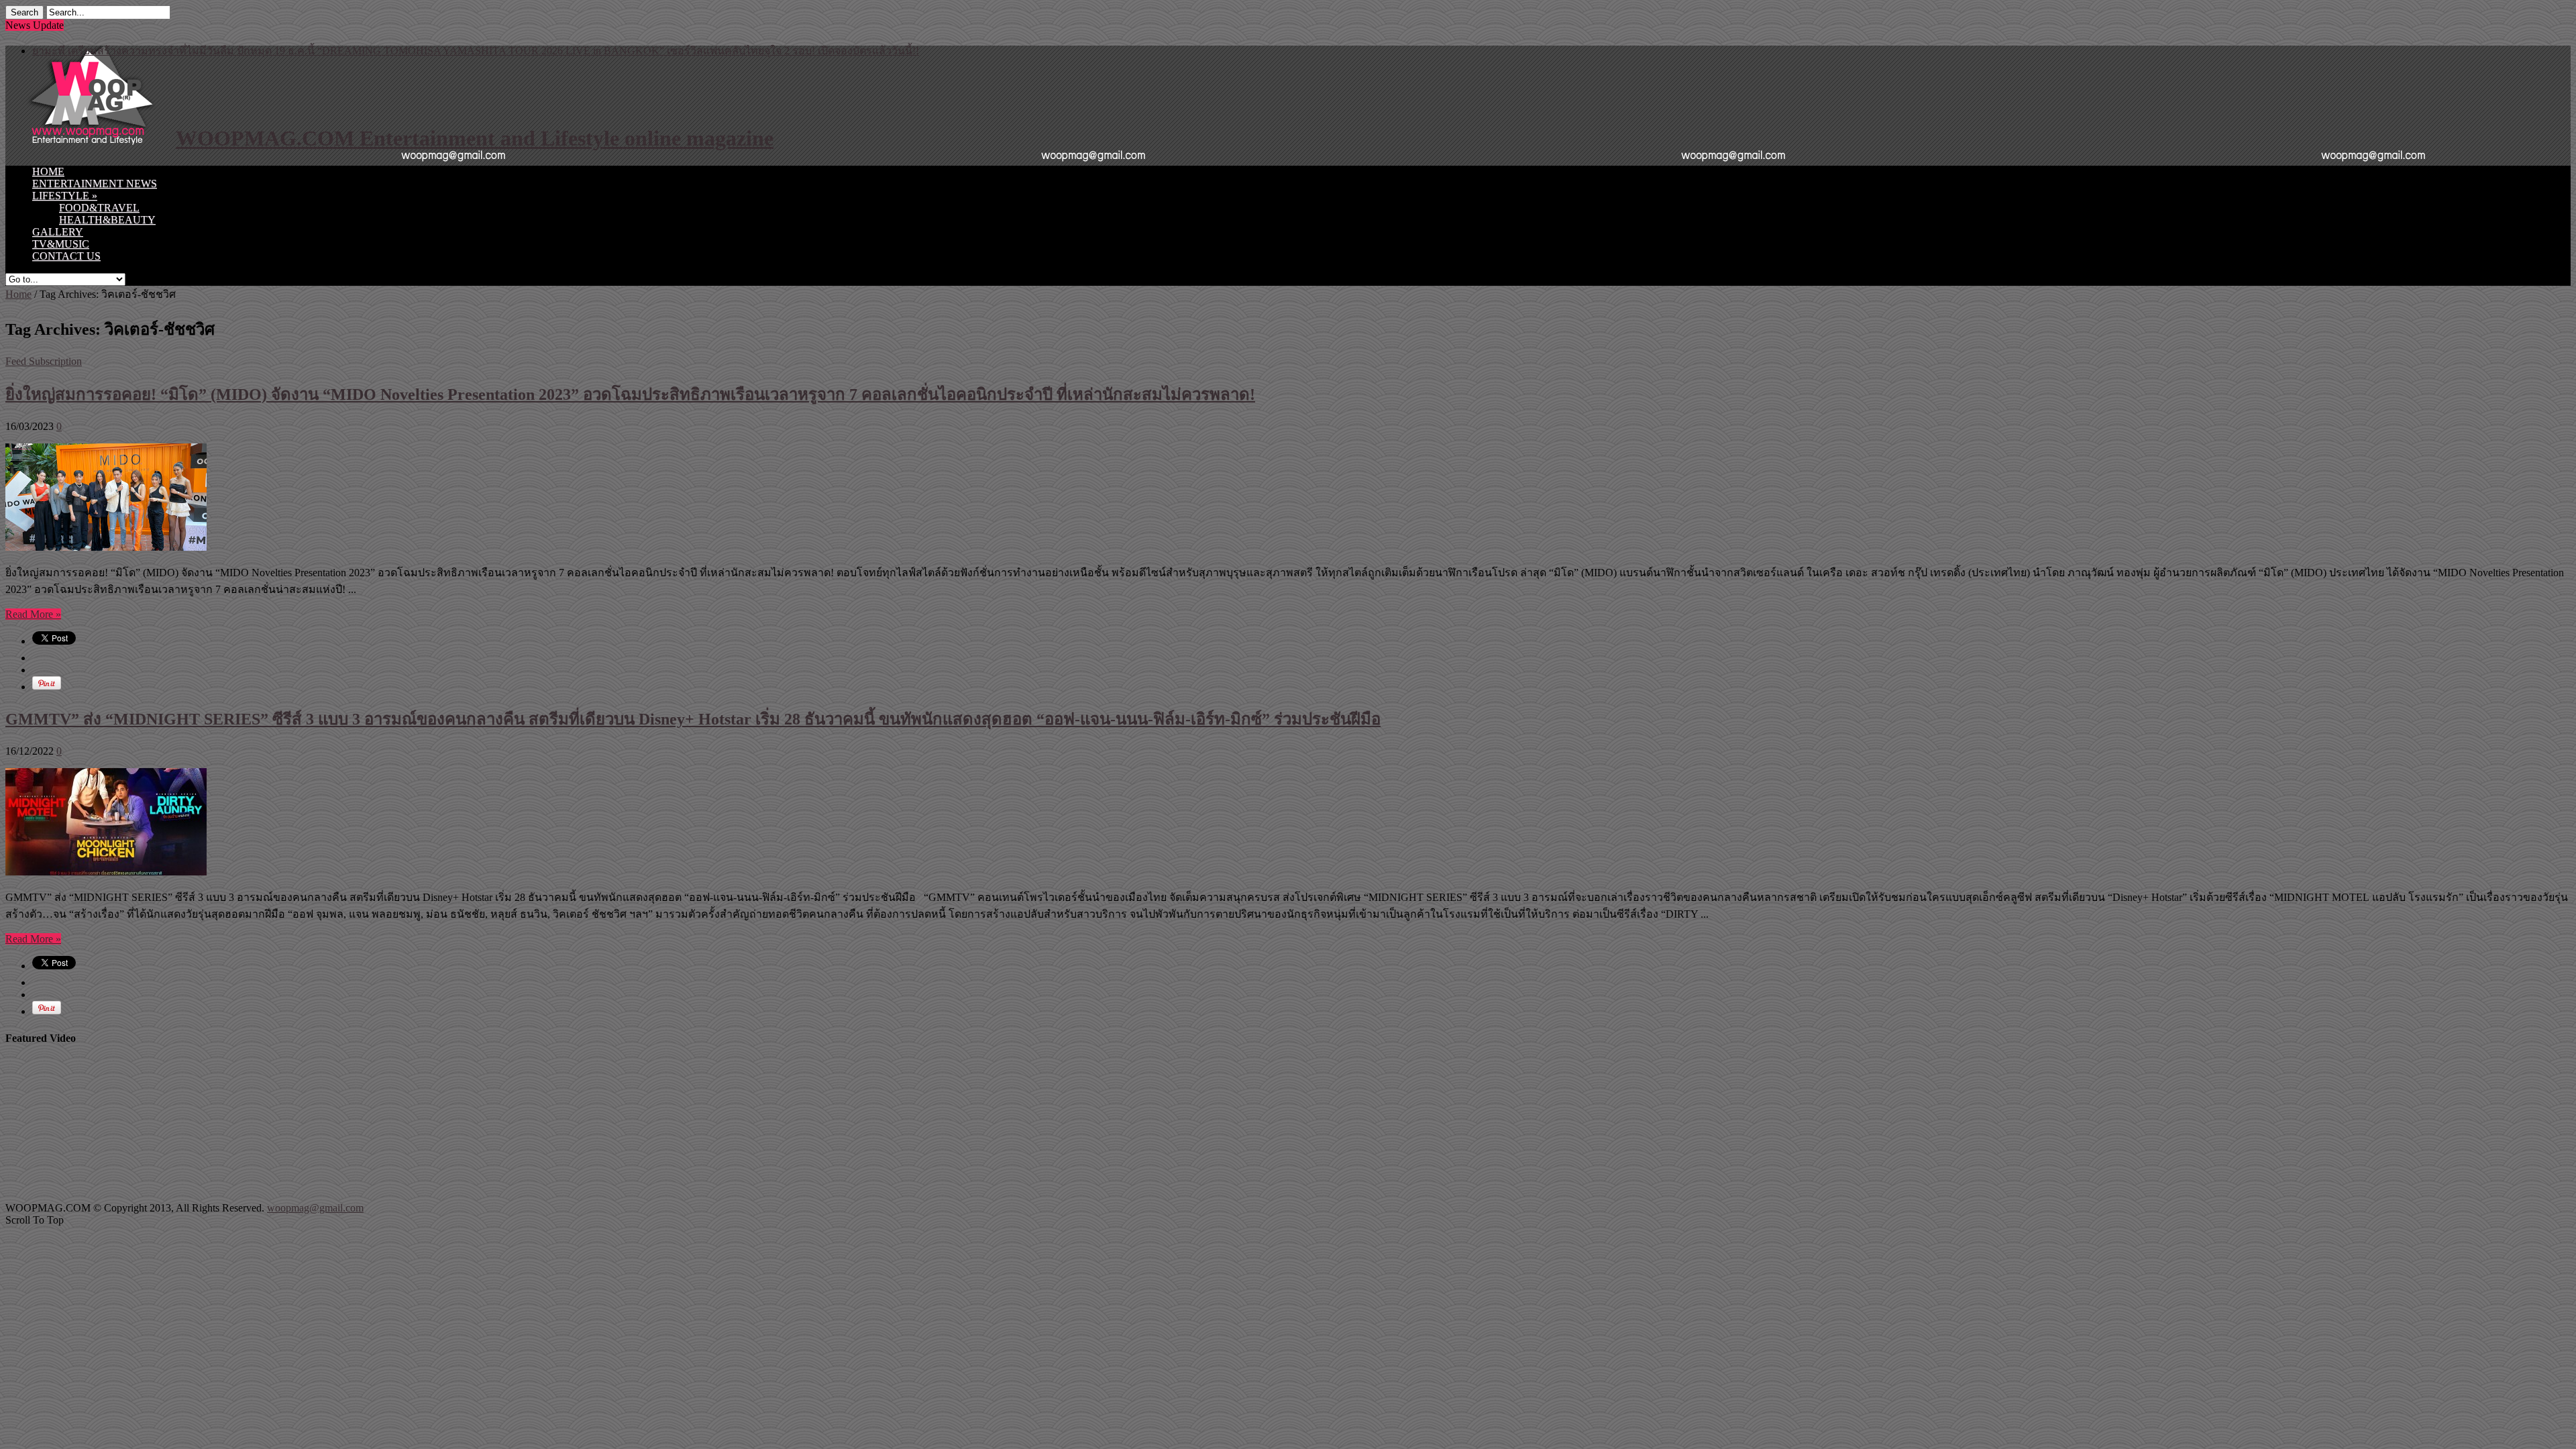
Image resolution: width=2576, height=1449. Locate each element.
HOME (48, 171)
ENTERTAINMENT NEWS (95, 183)
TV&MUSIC (61, 244)
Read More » (33, 614)
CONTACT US (66, 256)
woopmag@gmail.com (315, 1208)
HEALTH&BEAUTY (107, 220)
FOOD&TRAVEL (99, 208)
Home (18, 294)
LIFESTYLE (65, 196)
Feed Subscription (44, 361)
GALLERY (58, 232)
